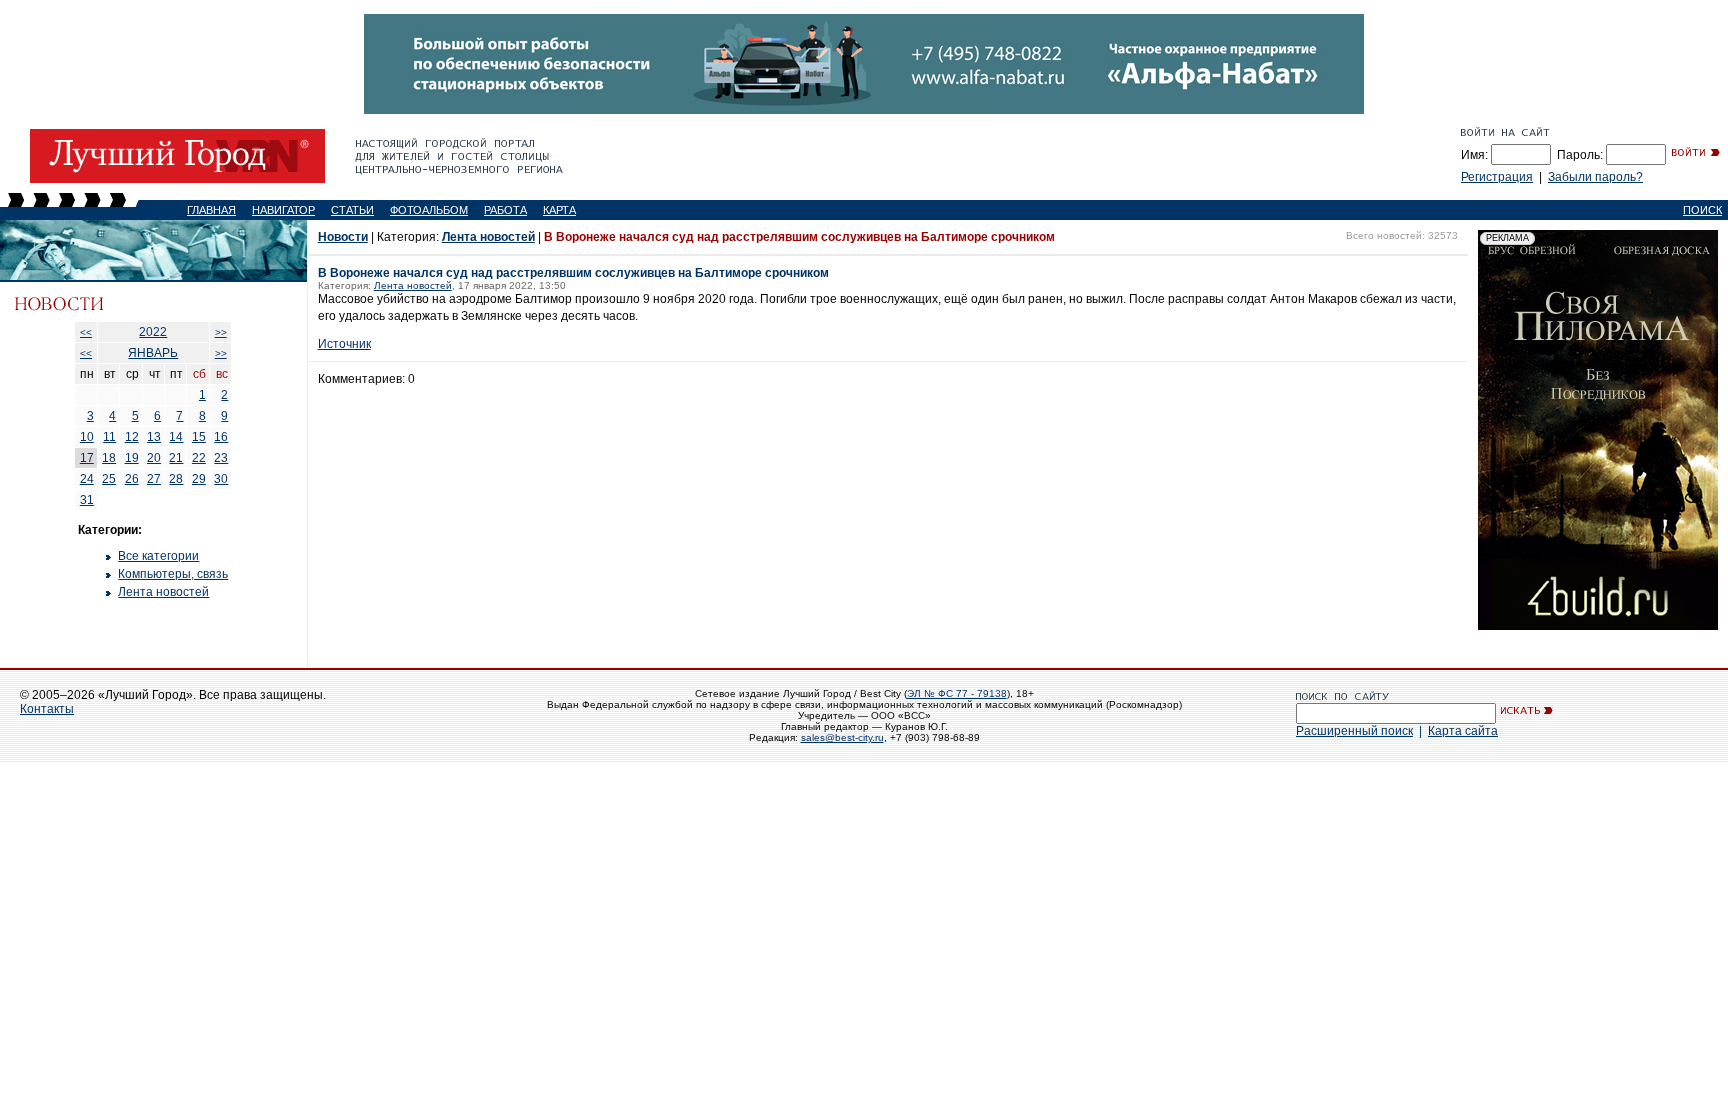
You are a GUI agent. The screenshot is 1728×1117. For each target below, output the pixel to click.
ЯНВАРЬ (153, 353)
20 (154, 458)
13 (154, 437)
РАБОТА (505, 210)
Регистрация (1497, 177)
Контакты (47, 709)
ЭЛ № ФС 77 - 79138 (957, 693)
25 (109, 479)
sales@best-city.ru (842, 737)
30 (221, 479)
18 (109, 458)
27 (154, 479)
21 (176, 458)
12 (132, 437)
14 (176, 437)
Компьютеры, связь (173, 574)
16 (221, 437)
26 (132, 479)
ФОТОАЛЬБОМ (429, 210)
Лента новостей (163, 592)
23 (221, 458)
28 (176, 479)
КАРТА (559, 210)
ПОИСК (1702, 210)
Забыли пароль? (1595, 177)
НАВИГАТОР (283, 210)
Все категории (158, 556)
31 (87, 500)
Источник (344, 344)
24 (87, 479)
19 (132, 458)
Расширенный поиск (1354, 731)
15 (199, 437)
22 (199, 458)
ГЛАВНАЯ (211, 210)
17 (87, 458)
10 (87, 437)
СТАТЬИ (352, 210)
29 (199, 479)
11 (109, 437)
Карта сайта (1463, 731)
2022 (153, 332)
